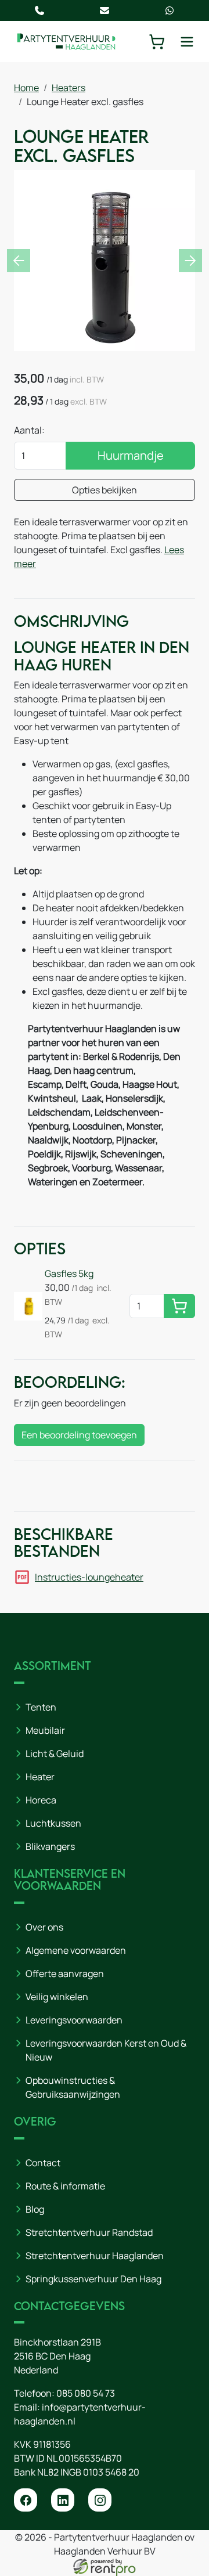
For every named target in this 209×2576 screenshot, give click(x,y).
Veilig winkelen (57, 1997)
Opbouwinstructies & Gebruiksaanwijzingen (73, 2087)
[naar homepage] (66, 42)
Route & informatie (65, 2186)
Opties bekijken (105, 490)
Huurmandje (131, 455)
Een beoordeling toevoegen (79, 1435)
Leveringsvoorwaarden (74, 2020)
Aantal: (29, 430)
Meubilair (45, 1730)
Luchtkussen (53, 1823)
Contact (43, 2163)
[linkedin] (63, 2500)
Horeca (41, 1800)
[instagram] (100, 2500)
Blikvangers (50, 1846)
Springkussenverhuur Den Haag (93, 2279)
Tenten (41, 1707)
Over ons (44, 1927)
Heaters (69, 88)
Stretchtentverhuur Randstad (89, 2232)
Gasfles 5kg (69, 1273)
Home (26, 88)
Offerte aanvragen (65, 1974)
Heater (40, 1777)
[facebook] (26, 2500)
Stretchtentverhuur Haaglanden (95, 2256)
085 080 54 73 (86, 2393)
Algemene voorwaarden (76, 1950)
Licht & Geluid (55, 1754)
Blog (35, 2209)
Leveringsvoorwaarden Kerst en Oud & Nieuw (106, 2050)
